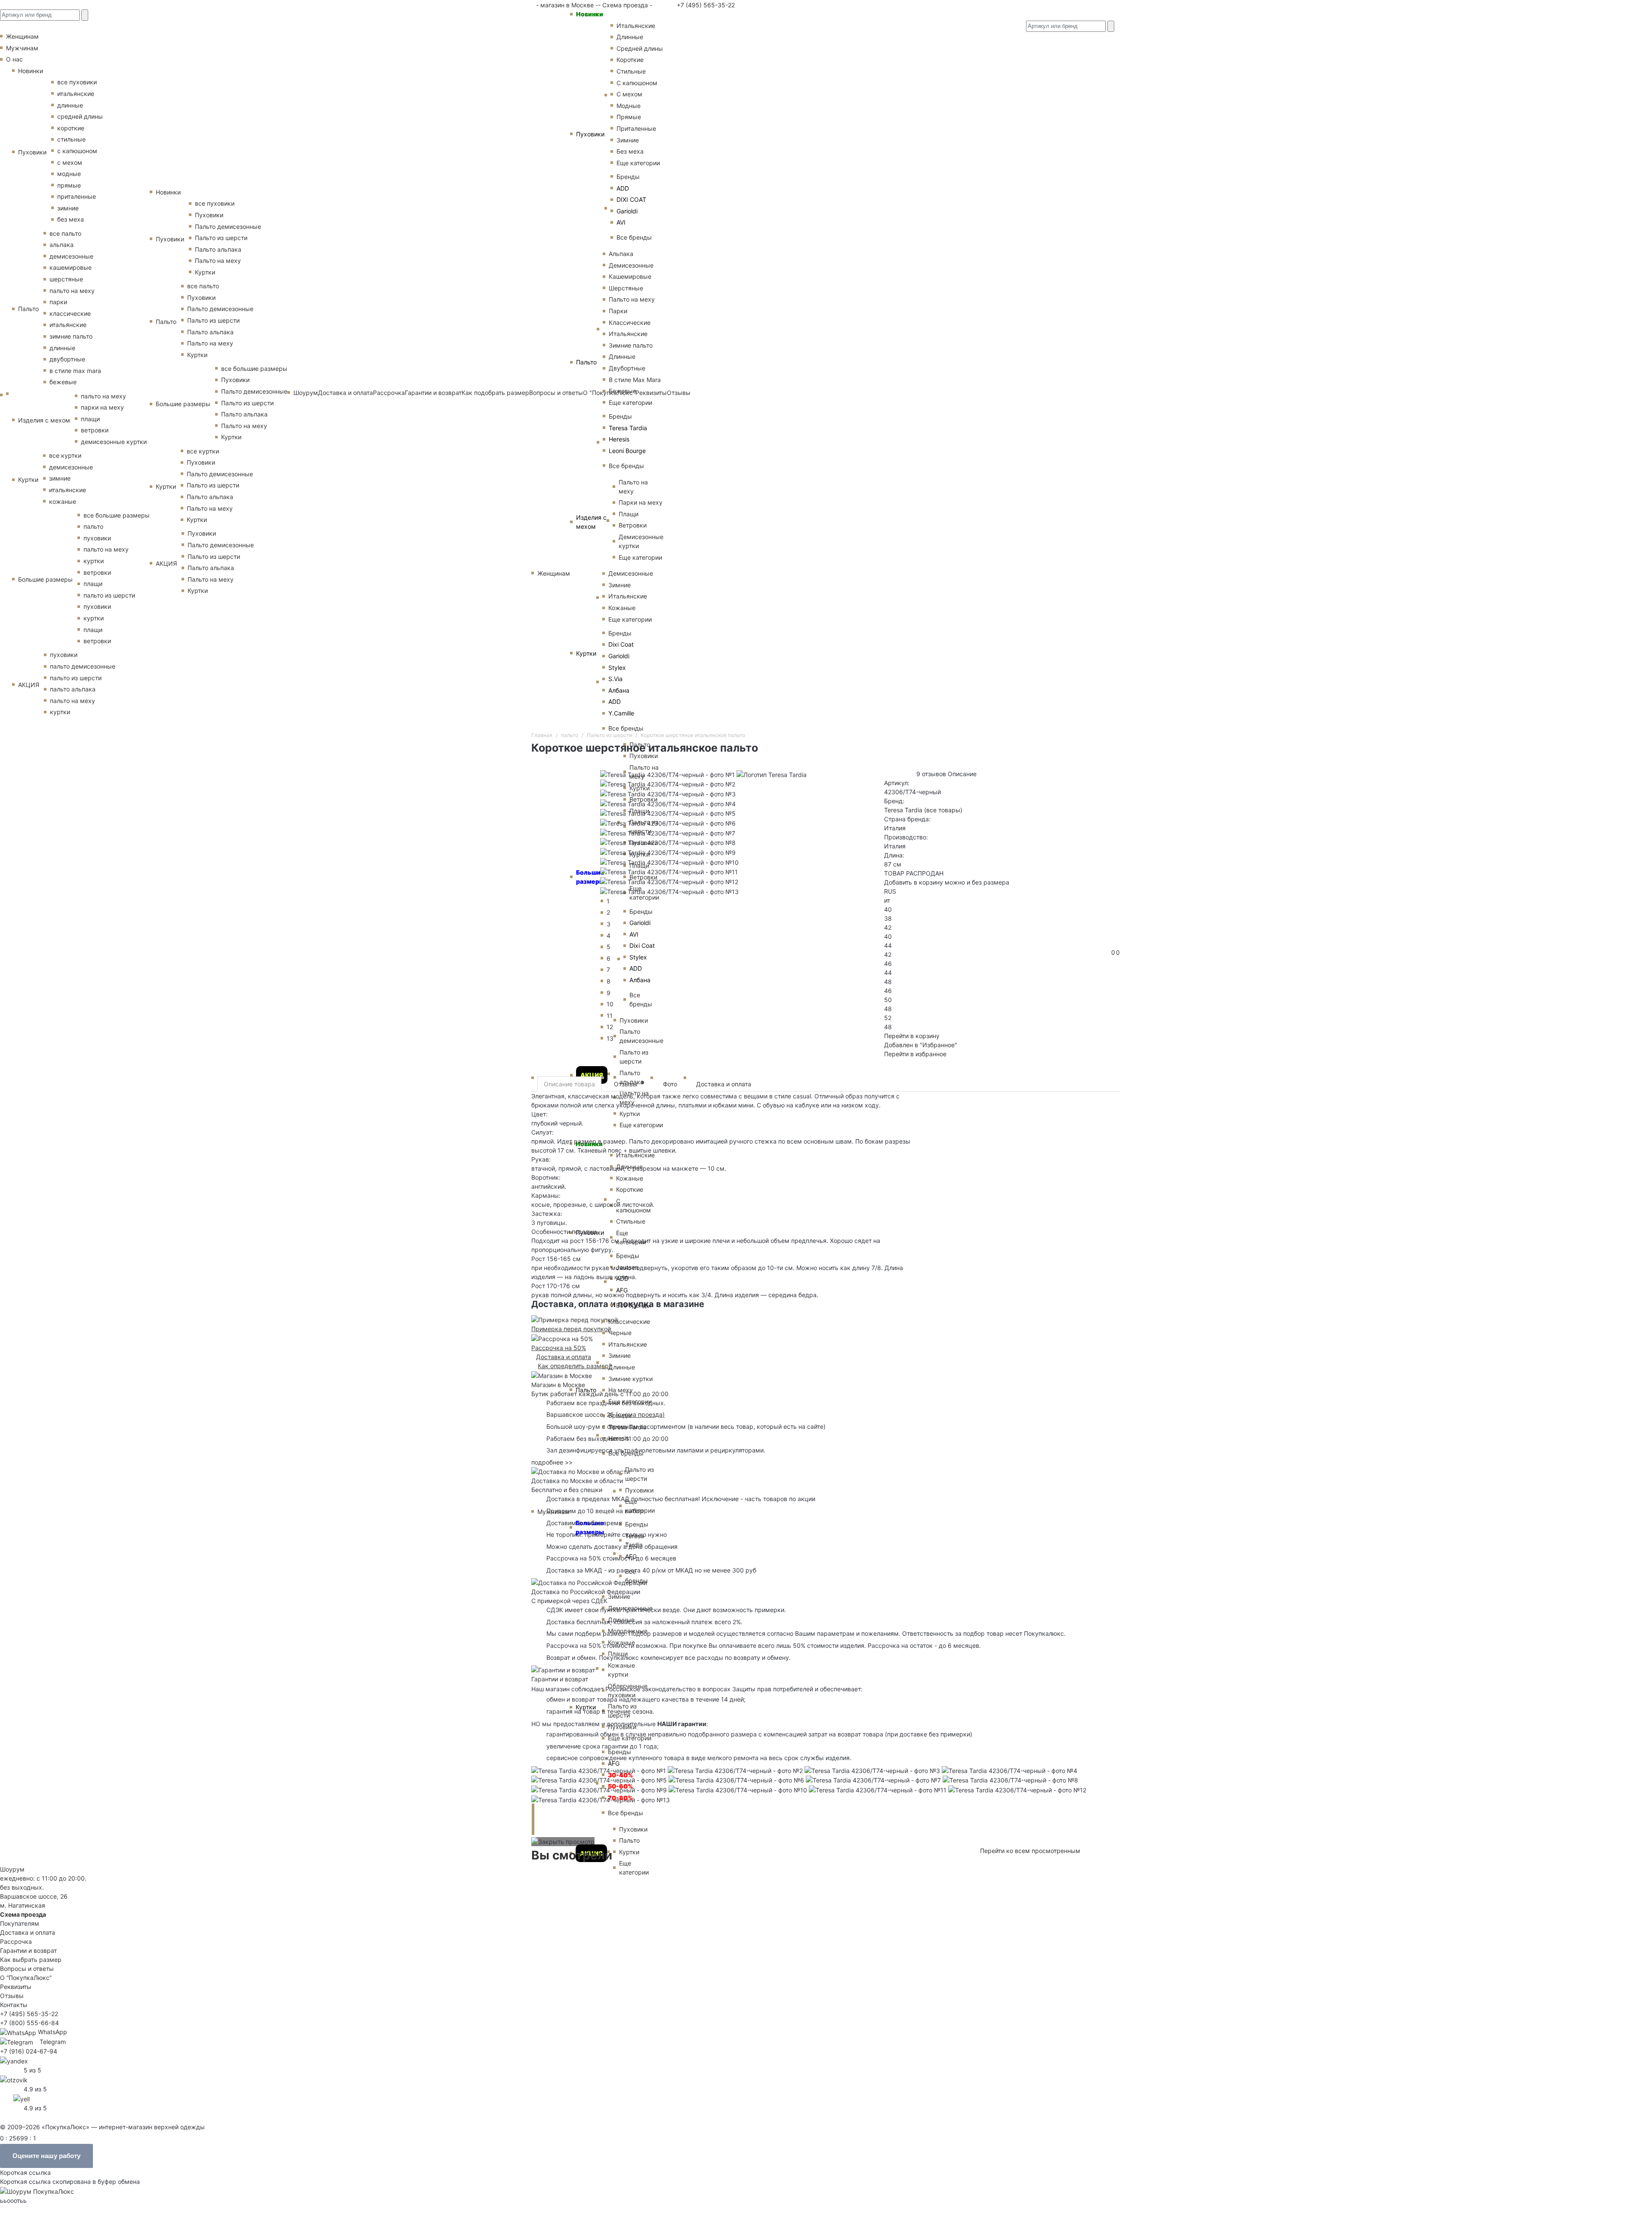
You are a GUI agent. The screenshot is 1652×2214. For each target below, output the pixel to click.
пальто (93, 526)
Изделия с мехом (591, 522)
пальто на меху (72, 291)
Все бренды (634, 237)
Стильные (631, 71)
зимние (68, 208)
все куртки (65, 455)
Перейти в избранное (915, 1054)
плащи (90, 419)
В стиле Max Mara (635, 380)
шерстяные (66, 279)
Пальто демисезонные (228, 227)
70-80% (620, 1798)
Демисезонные (631, 265)
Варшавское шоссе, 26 (582, 1414)
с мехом (70, 162)
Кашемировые (630, 276)
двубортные (67, 359)
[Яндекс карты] (14, 2060)
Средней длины (640, 48)
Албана (619, 690)
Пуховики (590, 134)
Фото (670, 1084)
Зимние (628, 140)
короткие (71, 128)
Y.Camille (621, 713)
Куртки (586, 653)
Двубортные (627, 368)
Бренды (628, 177)
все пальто (65, 233)
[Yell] (22, 2098)
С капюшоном (637, 83)
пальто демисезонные (83, 666)
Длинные (630, 37)
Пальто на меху (632, 299)
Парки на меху (641, 502)
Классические (630, 322)
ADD (623, 188)
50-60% (620, 1786)
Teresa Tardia (628, 428)
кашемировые (71, 267)
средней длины (80, 116)
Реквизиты (16, 1987)
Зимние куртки (630, 1379)
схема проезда (640, 1414)
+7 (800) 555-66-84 (29, 2023)
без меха (71, 219)
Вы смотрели (572, 1855)
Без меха (630, 151)
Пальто (586, 362)
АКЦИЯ (592, 1075)
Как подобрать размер (495, 393)
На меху (621, 1390)
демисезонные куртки (114, 442)
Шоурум (306, 393)
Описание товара (569, 1084)
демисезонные (71, 256)
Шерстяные (626, 288)
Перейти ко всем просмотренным (1030, 1851)
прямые (69, 185)
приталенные (77, 196)
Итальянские (628, 334)
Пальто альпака (218, 249)
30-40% (620, 1775)
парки (58, 302)
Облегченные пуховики (628, 1690)
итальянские (76, 94)
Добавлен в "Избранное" (921, 1045)
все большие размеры (117, 515)
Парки (618, 311)
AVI (621, 222)
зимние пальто (71, 336)
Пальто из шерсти (640, 1474)
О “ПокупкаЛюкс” (26, 1978)
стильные (71, 139)
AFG (614, 1763)
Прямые (629, 117)
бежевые (63, 382)
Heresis (619, 439)
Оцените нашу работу (46, 2156)
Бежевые (623, 391)
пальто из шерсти (109, 595)
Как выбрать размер (31, 1960)
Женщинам (554, 573)
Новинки (590, 14)
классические (70, 313)
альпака (62, 245)
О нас (14, 59)
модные (69, 174)
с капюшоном (77, 151)
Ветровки (633, 525)
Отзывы (629, 1084)
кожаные (63, 501)
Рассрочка (389, 393)
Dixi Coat (621, 644)
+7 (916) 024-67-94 (29, 2051)
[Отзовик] (14, 2079)
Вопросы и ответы (27, 1969)
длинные (70, 105)
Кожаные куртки (621, 1670)
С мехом (629, 94)
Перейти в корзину (912, 1036)
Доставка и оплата (345, 393)
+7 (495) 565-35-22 (705, 5)
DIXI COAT (631, 199)
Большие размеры (45, 579)
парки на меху (102, 407)
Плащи (629, 514)
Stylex (617, 668)
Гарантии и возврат (433, 393)
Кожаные (622, 608)
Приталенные (636, 128)
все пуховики (77, 82)
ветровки (95, 430)
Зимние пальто (631, 345)
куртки (94, 561)
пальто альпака (73, 689)
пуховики (97, 538)
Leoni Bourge (627, 451)
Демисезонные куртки (641, 541)
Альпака (621, 254)
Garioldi (627, 211)
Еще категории (638, 163)
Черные (620, 1333)
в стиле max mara (75, 371)
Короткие (630, 60)
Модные (629, 106)
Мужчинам (22, 48)
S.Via (615, 679)
